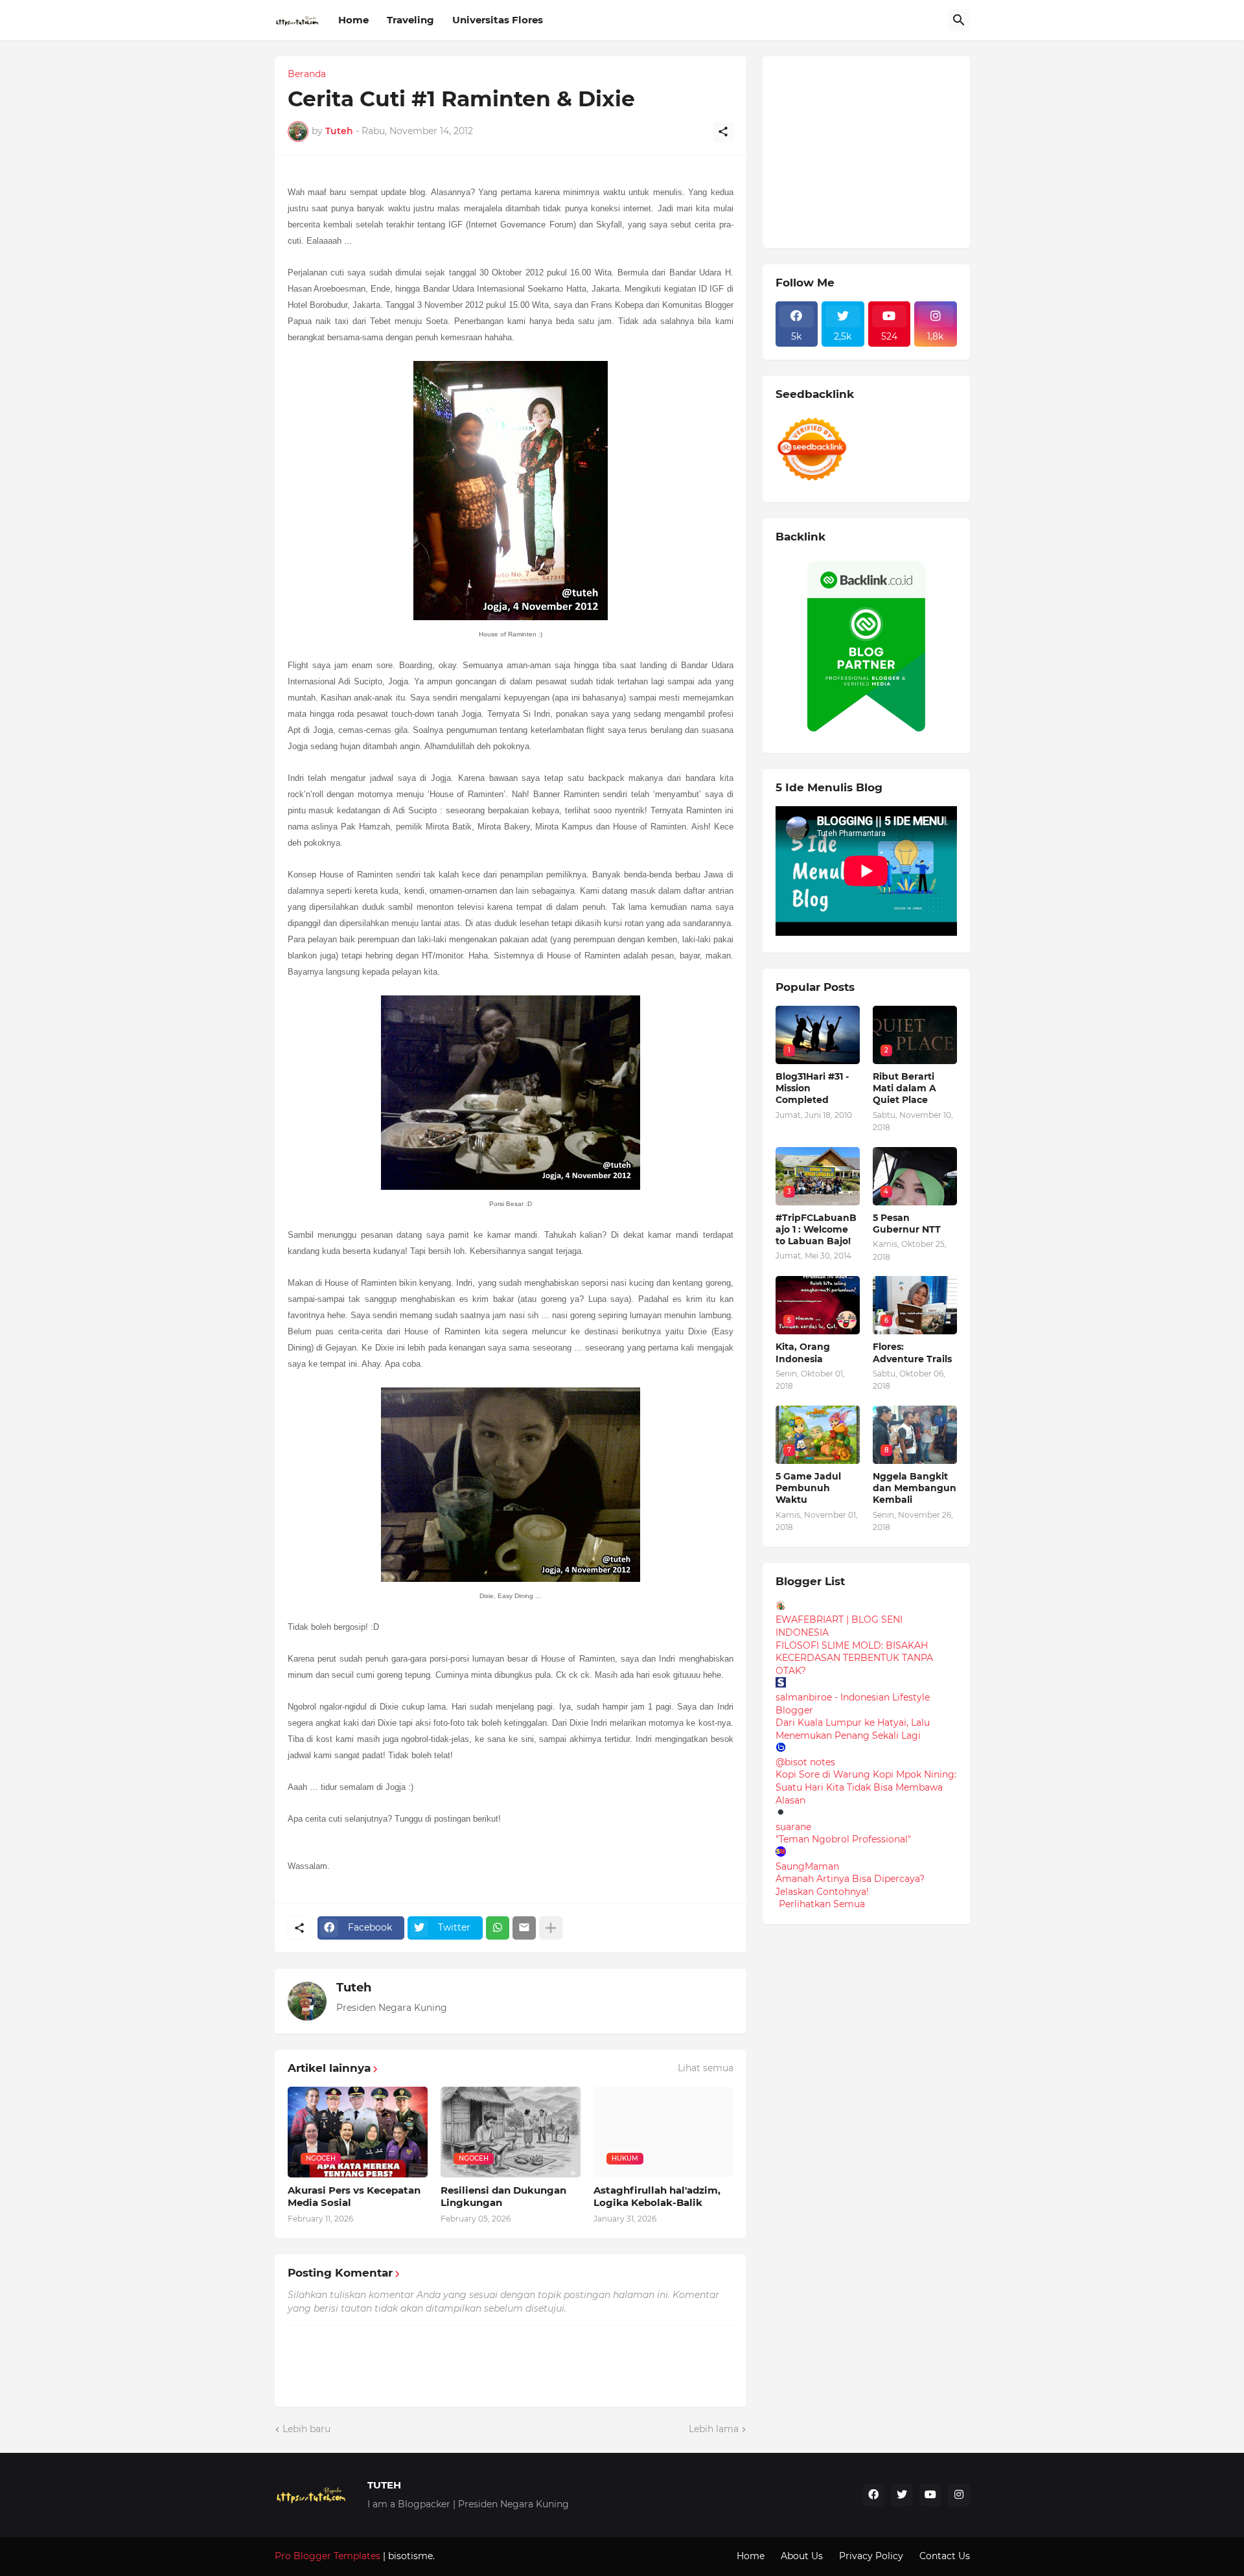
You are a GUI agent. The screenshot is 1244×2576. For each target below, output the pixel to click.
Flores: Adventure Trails (912, 1352)
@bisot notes (805, 1762)
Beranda (307, 74)
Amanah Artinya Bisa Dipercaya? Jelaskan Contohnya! (850, 1885)
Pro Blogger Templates (328, 2556)
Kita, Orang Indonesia (803, 1352)
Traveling (410, 20)
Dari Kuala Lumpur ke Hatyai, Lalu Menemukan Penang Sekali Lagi (853, 1729)
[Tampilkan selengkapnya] (551, 1928)
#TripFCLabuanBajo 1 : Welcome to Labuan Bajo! (816, 1229)
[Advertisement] (873, 150)
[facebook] (873, 2495)
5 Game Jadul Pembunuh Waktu (808, 1488)
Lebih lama (714, 2429)
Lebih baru (306, 2429)
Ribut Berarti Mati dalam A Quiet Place (904, 1088)
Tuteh (354, 1988)
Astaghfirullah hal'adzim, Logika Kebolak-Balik (657, 2197)
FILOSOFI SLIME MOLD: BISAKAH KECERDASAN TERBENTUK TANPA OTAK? (854, 1658)
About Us (802, 2556)
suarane (793, 1827)
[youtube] (930, 2495)
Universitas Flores (498, 20)
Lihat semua (706, 2068)
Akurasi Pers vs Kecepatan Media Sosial (354, 2197)
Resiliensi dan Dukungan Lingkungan (503, 2197)
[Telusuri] (959, 20)
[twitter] (902, 2495)
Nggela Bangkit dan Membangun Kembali (915, 1488)
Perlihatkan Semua (822, 1904)
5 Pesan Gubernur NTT (907, 1224)
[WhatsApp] (498, 1928)
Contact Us (945, 2556)
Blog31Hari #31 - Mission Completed (812, 1088)
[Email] (524, 1928)
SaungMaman (807, 1866)
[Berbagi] (723, 132)
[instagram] (959, 2495)
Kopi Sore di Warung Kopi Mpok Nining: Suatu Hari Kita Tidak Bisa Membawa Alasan (866, 1787)
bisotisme (409, 2556)
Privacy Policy (871, 2556)
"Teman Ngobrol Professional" (843, 1839)
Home (353, 20)
